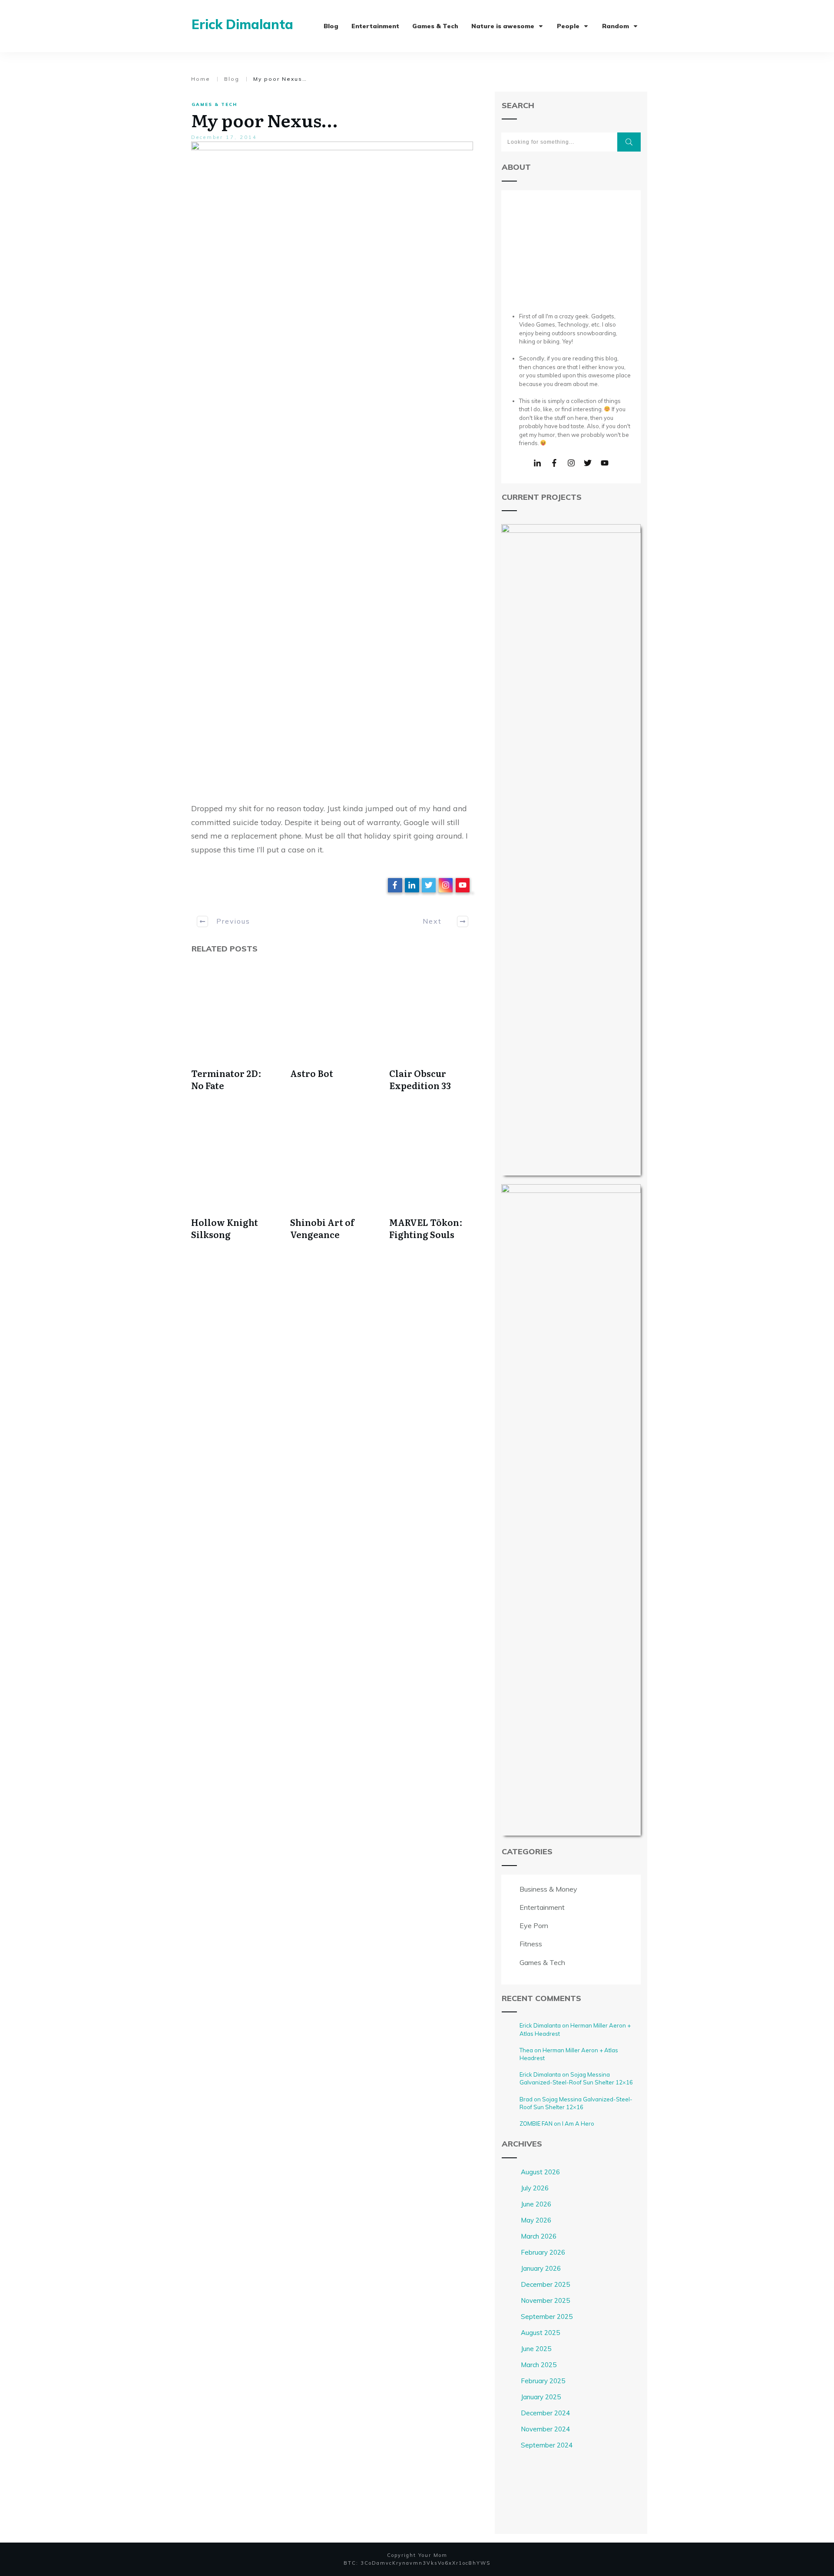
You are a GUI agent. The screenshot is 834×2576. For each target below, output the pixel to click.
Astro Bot (312, 1073)
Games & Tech (214, 104)
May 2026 (536, 2220)
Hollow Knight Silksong (225, 1228)
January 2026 (541, 2268)
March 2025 (539, 2365)
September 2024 (547, 2445)
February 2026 (543, 2252)
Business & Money (548, 1889)
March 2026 (539, 2236)
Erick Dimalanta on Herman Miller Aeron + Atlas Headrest (575, 2029)
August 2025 (540, 2333)
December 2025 (545, 2284)
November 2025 (545, 2300)
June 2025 (536, 2349)
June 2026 (536, 2204)
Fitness (531, 1944)
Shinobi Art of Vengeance (322, 1228)
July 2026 (535, 2188)
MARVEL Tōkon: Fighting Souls (426, 1228)
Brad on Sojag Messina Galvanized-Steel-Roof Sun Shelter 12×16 (576, 2103)
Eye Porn (534, 1925)
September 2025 (547, 2317)
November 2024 (545, 2429)
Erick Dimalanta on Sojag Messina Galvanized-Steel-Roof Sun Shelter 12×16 (576, 2078)
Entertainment (542, 1907)
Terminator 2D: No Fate (226, 1079)
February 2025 (543, 2381)
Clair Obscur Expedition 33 (420, 1079)
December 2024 (545, 2413)
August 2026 (540, 2172)
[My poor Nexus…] (332, 467)
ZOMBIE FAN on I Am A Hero (557, 2124)
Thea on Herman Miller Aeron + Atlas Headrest (569, 2054)
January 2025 (541, 2397)
